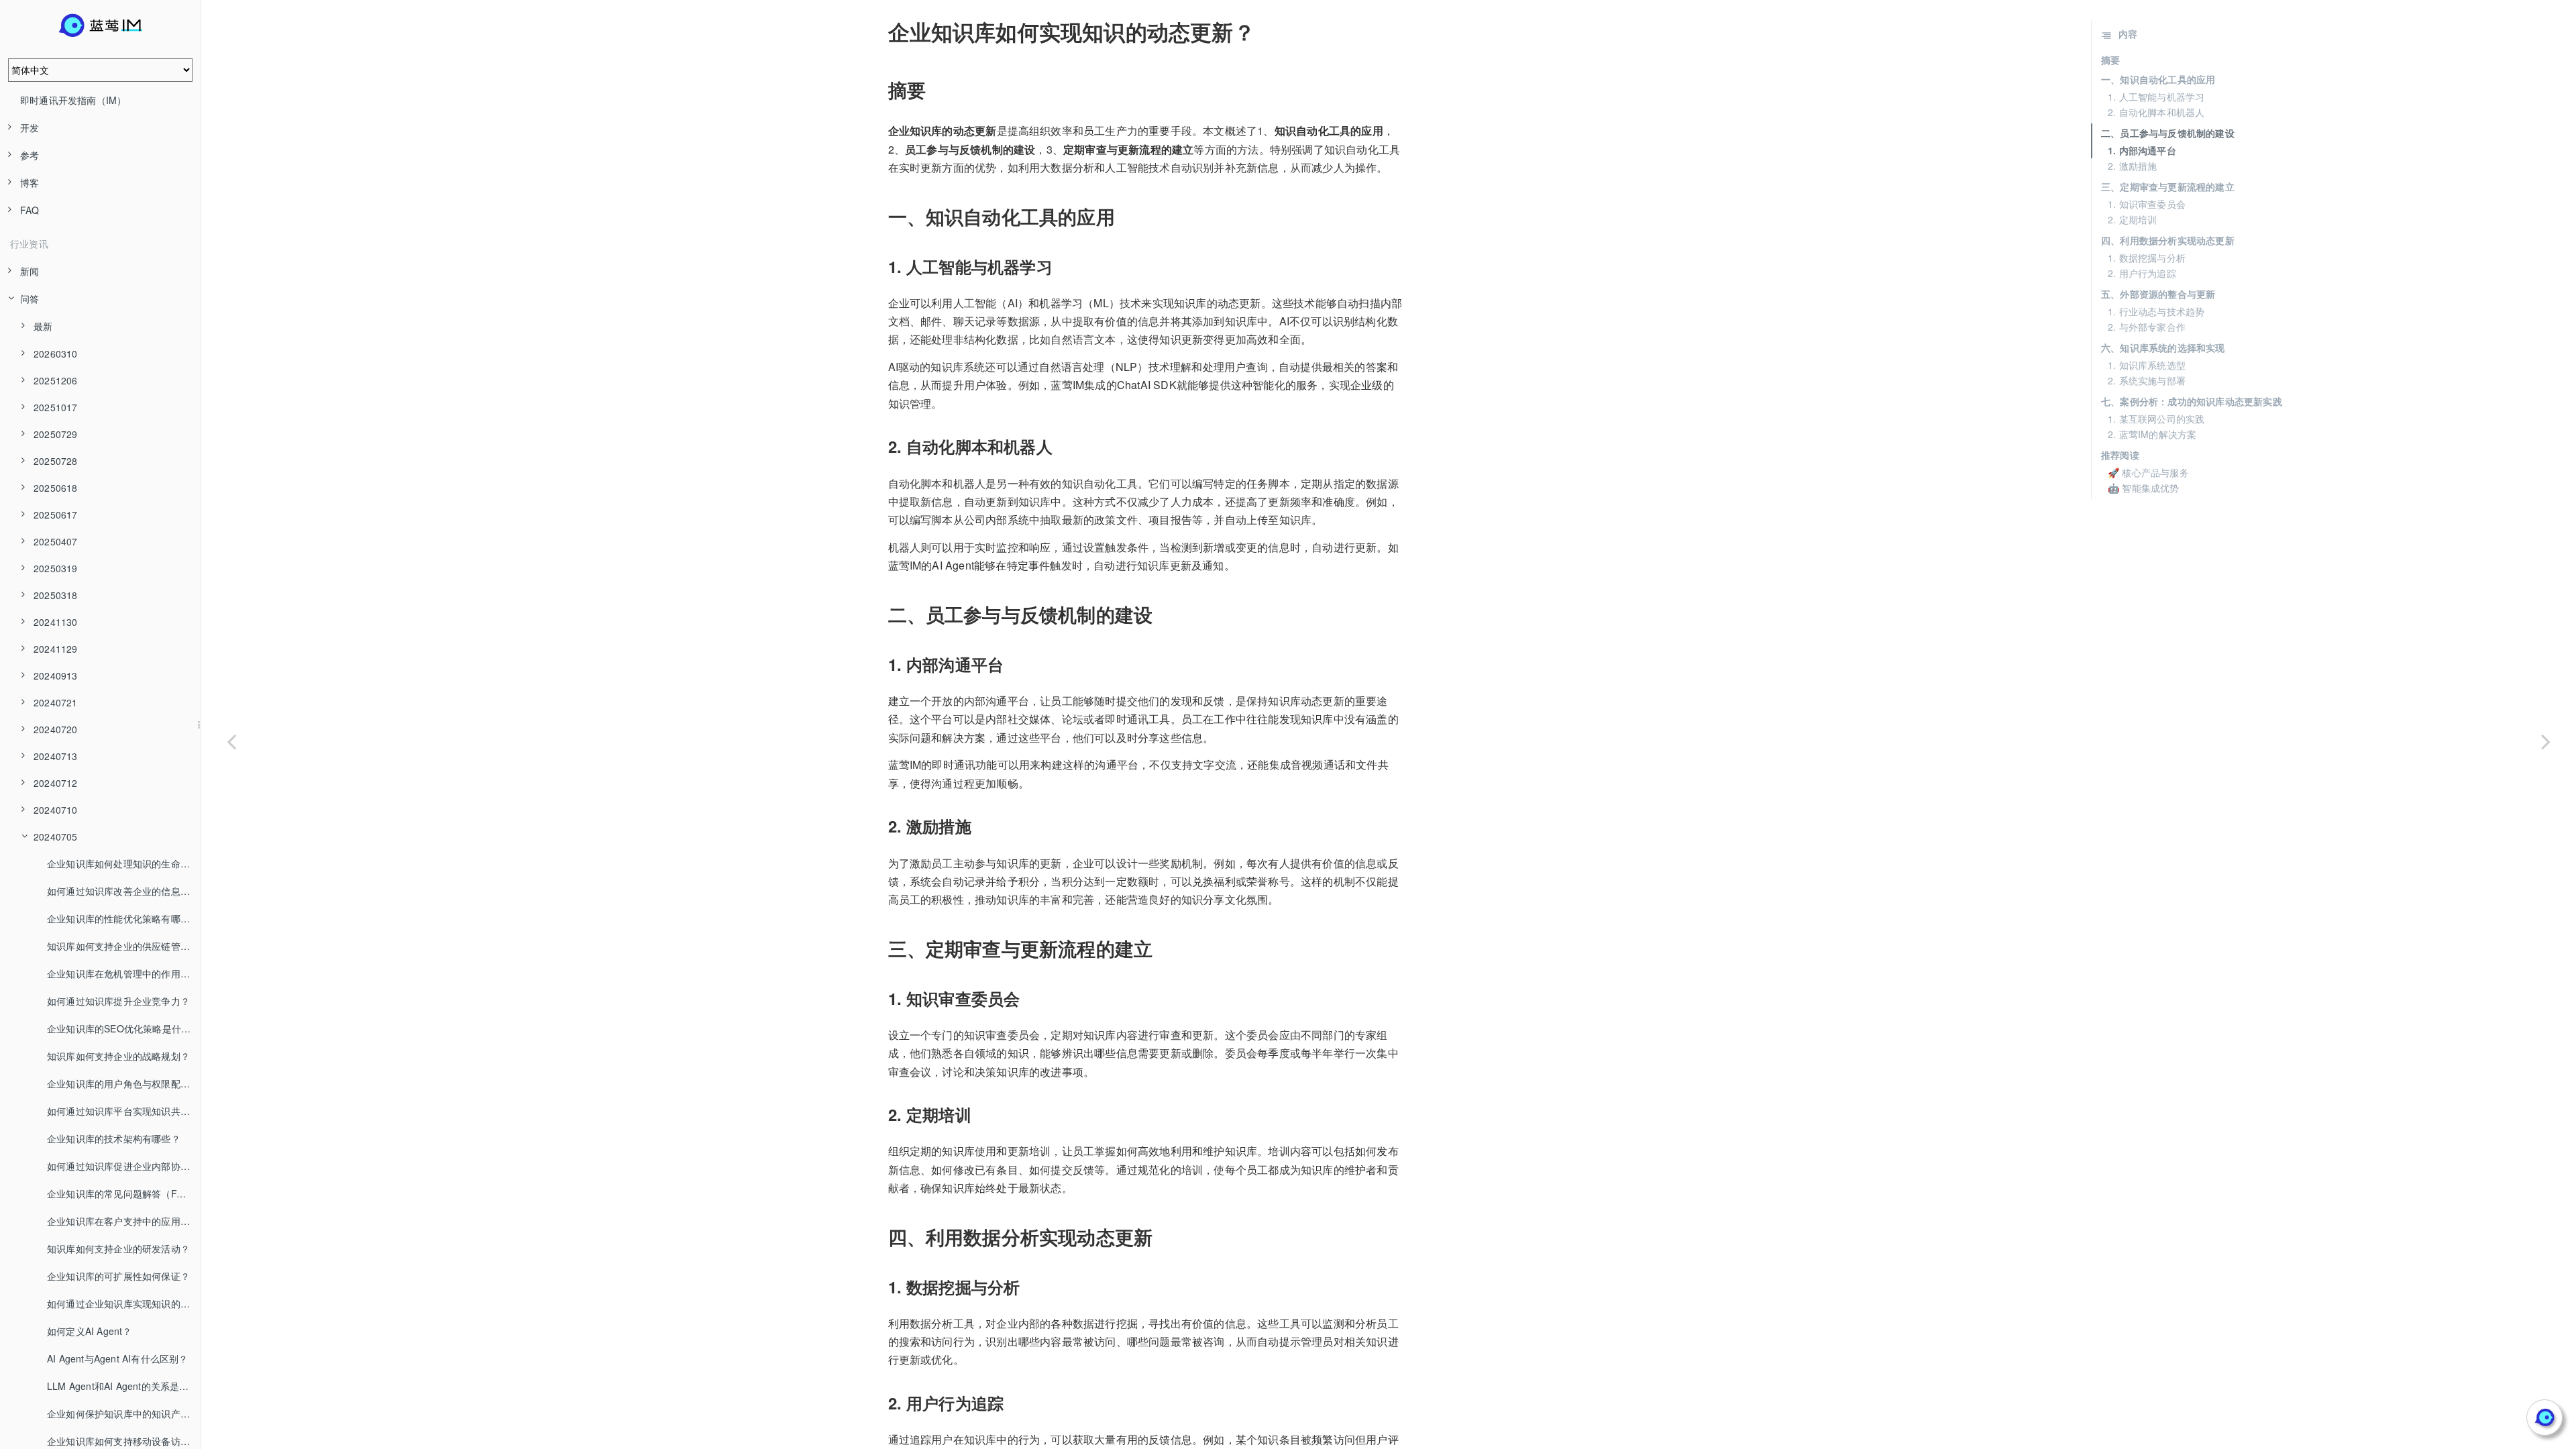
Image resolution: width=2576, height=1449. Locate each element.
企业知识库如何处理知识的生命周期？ (124, 863)
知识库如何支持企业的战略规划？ (118, 1056)
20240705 (56, 837)
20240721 (56, 702)
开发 (30, 127)
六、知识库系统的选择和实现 (2163, 347)
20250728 (56, 461)
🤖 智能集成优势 (2144, 488)
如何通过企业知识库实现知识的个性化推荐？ (124, 1303)
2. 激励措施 (2132, 166)
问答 (30, 299)
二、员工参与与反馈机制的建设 (2168, 133)
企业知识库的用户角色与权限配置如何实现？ (124, 1083)
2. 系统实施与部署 (2147, 380)
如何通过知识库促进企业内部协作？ (123, 1166)
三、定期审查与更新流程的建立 (2168, 186)
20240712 (56, 783)
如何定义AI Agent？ (90, 1331)
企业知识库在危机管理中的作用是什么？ (124, 973)
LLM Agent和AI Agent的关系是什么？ (124, 1386)
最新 (43, 326)
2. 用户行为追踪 (2142, 273)
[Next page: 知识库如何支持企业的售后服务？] (2546, 741)
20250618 (56, 488)
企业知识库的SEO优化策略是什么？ (123, 1028)
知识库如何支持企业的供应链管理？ (123, 946)
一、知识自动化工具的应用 (2158, 79)
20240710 (56, 810)
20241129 (56, 649)
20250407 (56, 541)
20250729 (56, 434)
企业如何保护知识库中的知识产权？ (123, 1413)
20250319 (56, 568)
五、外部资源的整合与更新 (2158, 294)
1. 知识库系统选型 (2147, 365)
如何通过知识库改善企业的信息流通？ (124, 891)
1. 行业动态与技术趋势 (2156, 311)
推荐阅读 (2120, 455)
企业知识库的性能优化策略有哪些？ (123, 918)
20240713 (56, 756)
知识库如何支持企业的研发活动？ (118, 1248)
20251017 (56, 407)
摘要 (2110, 60)
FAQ (30, 210)
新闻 (30, 271)
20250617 (56, 515)
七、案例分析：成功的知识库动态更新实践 (2192, 401)
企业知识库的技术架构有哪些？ (114, 1138)
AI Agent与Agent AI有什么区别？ (118, 1358)
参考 (30, 155)
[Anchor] (879, 32)
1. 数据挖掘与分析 (2147, 258)
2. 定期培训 (2132, 219)
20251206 (56, 380)
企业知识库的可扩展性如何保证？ (118, 1276)
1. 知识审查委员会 (2147, 204)
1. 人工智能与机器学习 (2156, 97)
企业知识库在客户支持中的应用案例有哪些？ (124, 1221)
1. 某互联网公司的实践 (2156, 419)
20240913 (56, 676)
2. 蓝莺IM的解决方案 (2152, 434)
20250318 (56, 595)
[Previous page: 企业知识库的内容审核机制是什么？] (231, 741)
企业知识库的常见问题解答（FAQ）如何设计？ (124, 1193)
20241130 (56, 622)
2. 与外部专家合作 (2147, 327)
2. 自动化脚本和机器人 (2156, 112)
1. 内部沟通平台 (2142, 150)
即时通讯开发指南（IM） (73, 100)
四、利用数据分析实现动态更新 (2168, 240)
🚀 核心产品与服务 (2148, 472)
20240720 (56, 729)
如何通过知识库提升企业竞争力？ (118, 1001)
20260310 (56, 354)
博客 (30, 182)
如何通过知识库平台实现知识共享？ (123, 1111)
